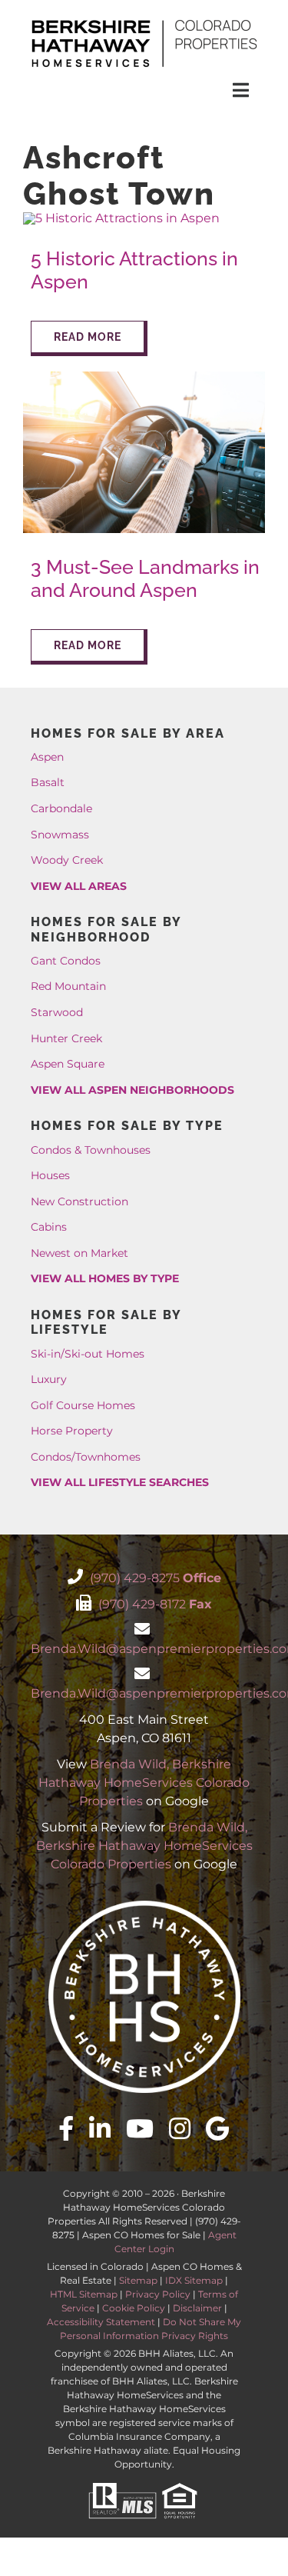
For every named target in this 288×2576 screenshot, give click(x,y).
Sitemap (138, 2280)
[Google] (218, 2128)
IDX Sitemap (194, 2280)
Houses (50, 1175)
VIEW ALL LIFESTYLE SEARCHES (120, 1482)
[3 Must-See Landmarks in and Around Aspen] (144, 377)
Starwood (57, 1012)
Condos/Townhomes (86, 1457)
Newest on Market (79, 1253)
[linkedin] (100, 2128)
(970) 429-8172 (154, 1604)
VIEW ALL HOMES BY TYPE (105, 1278)
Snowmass (60, 835)
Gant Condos (66, 961)
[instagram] (180, 2128)
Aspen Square (68, 1064)
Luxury (49, 1379)
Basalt (48, 782)
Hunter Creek (66, 1038)
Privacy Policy (158, 2294)
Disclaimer (197, 2308)
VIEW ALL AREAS (79, 886)
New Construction (79, 1201)
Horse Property (72, 1431)
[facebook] (66, 2128)
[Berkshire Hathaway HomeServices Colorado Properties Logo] (144, 21)
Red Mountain (68, 986)
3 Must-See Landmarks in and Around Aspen (145, 579)
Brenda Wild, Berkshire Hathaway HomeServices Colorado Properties (144, 1783)
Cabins (49, 1227)
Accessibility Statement (101, 2322)
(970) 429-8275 (154, 1578)
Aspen (47, 757)
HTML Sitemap (84, 2294)
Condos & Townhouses (91, 1150)
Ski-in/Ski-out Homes (88, 1354)
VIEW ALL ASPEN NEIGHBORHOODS (132, 1090)
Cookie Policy (134, 2308)
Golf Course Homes (83, 1405)
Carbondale (61, 808)
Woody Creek (67, 860)
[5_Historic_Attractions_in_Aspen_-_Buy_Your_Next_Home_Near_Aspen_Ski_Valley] (121, 218)
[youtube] (140, 2128)
